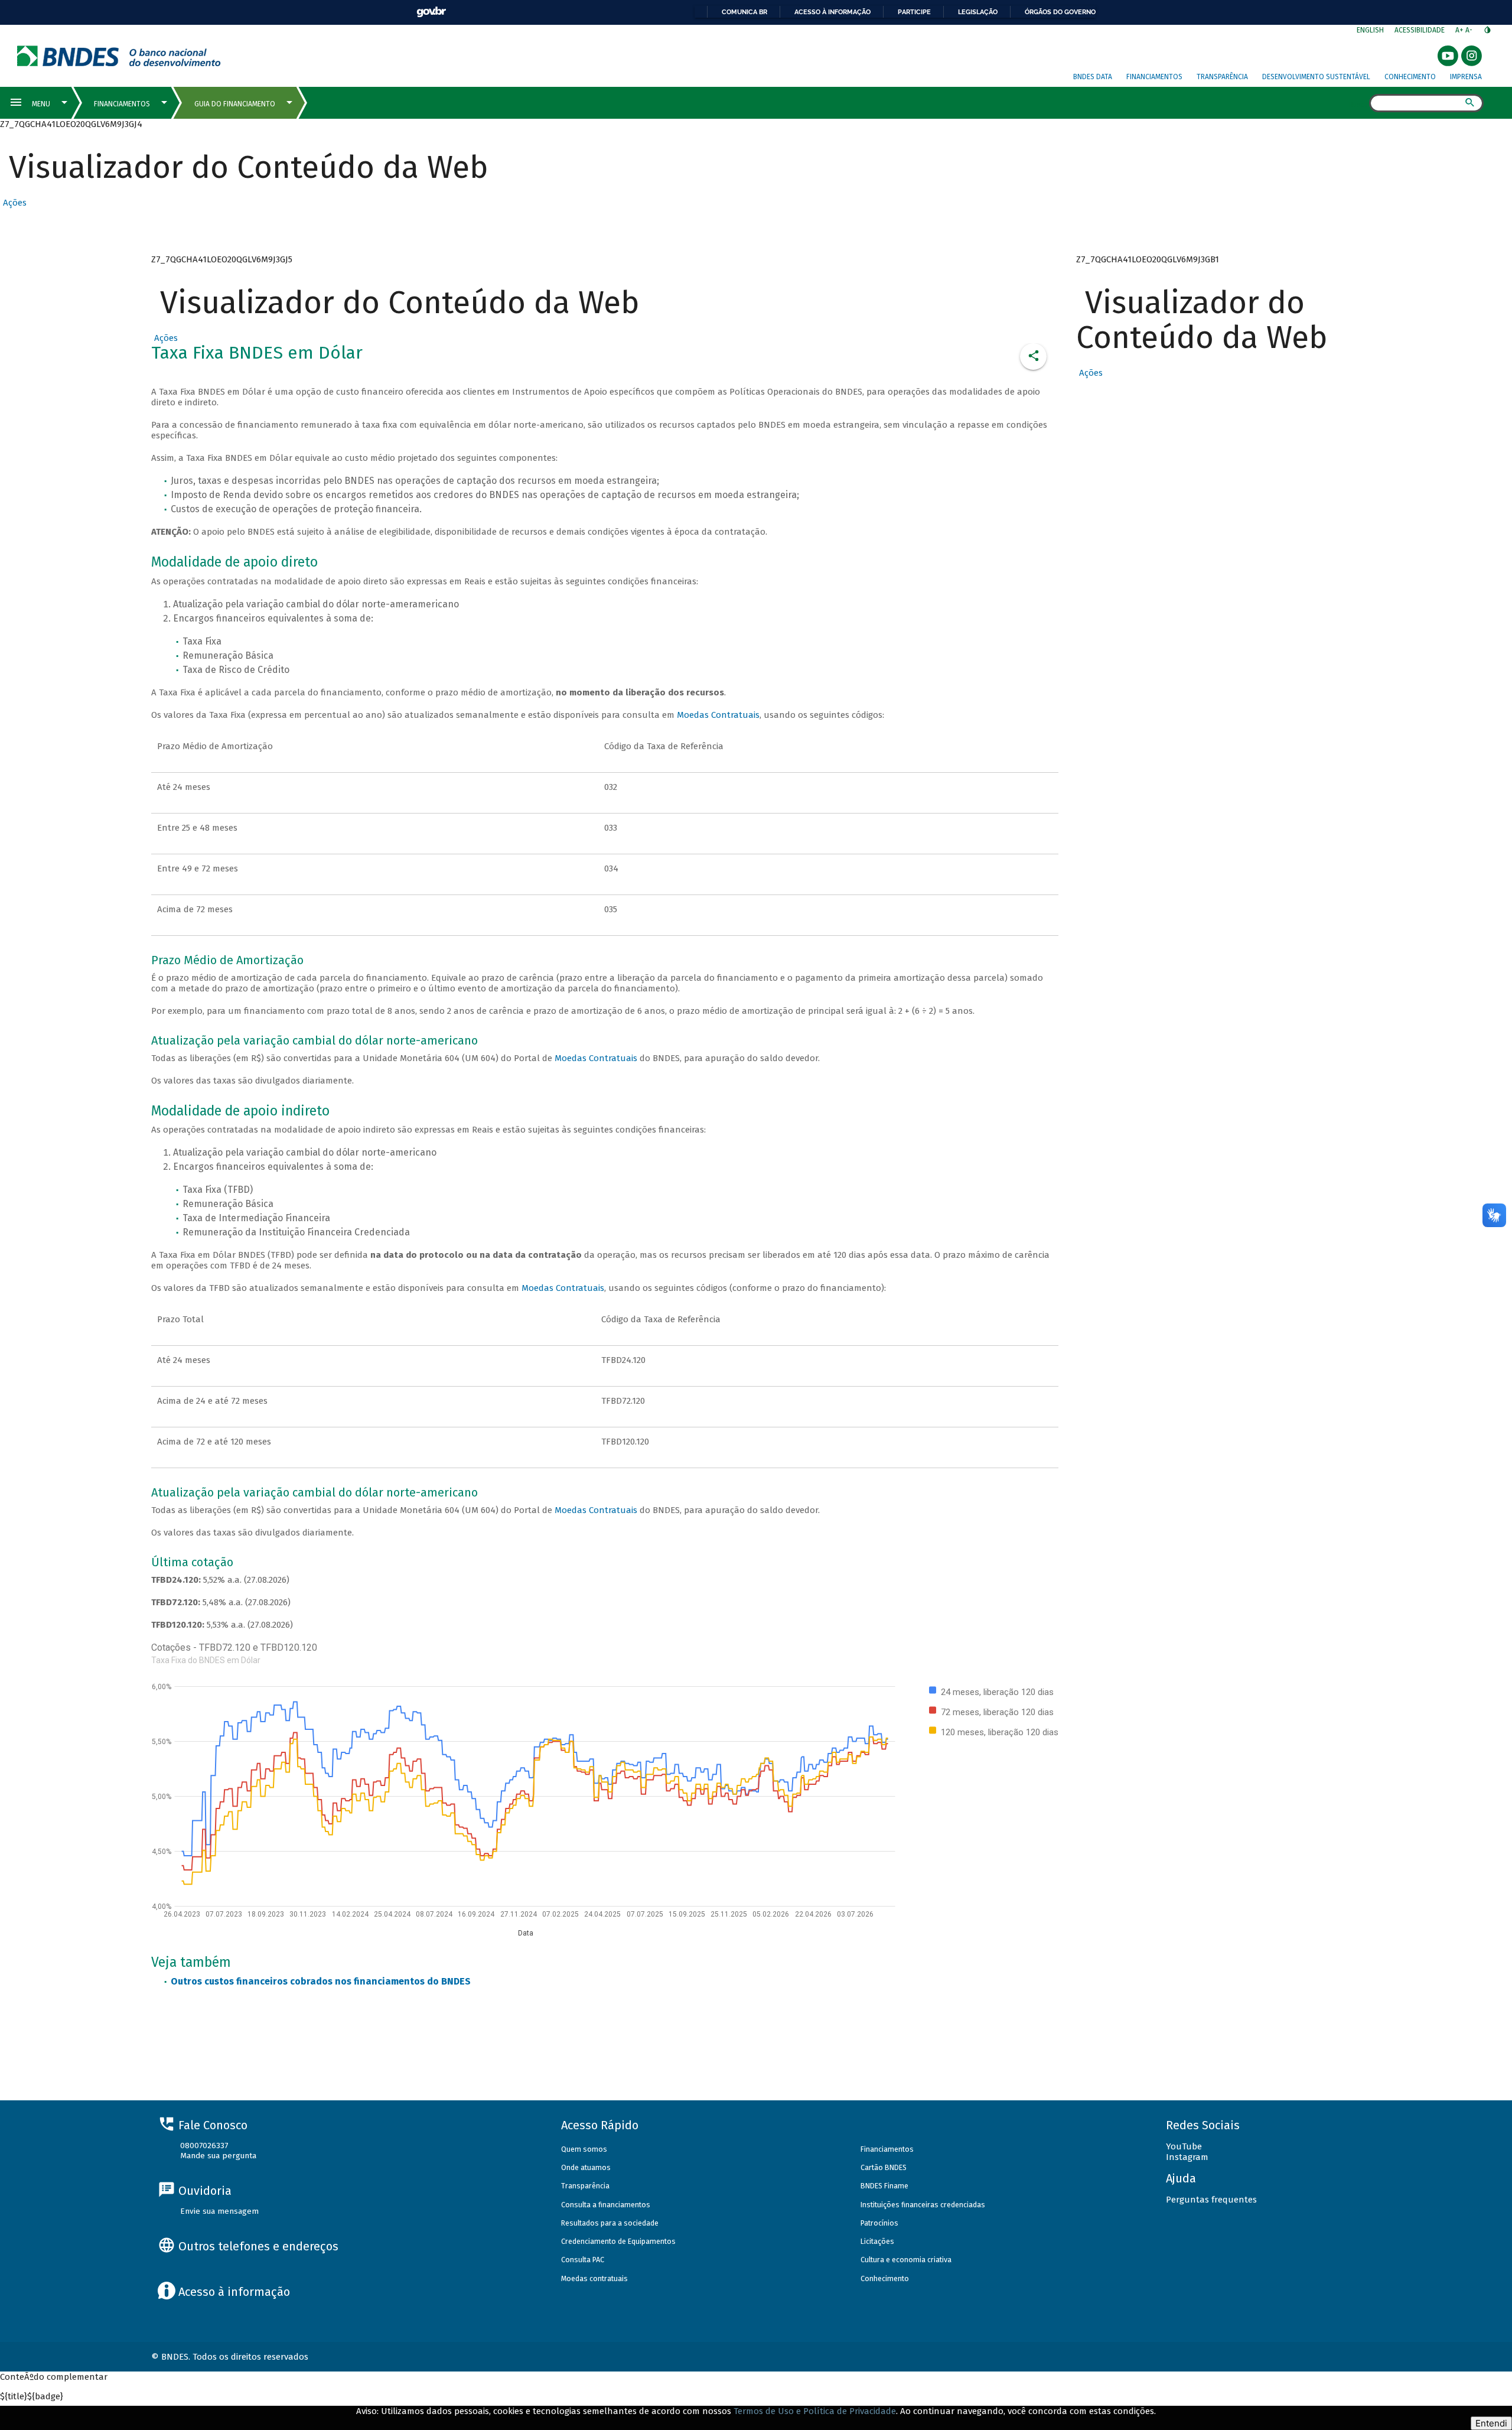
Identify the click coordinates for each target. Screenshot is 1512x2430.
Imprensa (1466, 77)
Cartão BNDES (884, 2167)
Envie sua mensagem (219, 2211)
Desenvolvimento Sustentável (1316, 77)
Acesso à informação (832, 12)
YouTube (1184, 2146)
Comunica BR (744, 12)
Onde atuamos (586, 2167)
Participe (914, 12)
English (1370, 30)
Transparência (1222, 77)
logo (119, 56)
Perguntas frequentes (1211, 2200)
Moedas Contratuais (718, 715)
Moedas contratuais (594, 2278)
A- (1470, 30)
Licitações (877, 2241)
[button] (13, 203)
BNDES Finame (884, 2186)
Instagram (1187, 2157)
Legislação (978, 12)
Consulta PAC (583, 2260)
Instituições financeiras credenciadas (923, 2205)
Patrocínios (879, 2223)
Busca (1359, 104)
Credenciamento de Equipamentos (618, 2241)
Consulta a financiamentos (606, 2205)
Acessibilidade (1420, 30)
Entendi (1491, 2423)
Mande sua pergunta (218, 2156)
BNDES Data (1093, 77)
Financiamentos (1154, 77)
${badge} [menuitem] (32, 2396)
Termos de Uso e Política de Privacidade (815, 2411)
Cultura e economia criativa (906, 2260)
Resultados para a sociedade (610, 2223)
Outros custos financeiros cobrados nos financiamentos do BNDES (321, 1981)
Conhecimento (1410, 77)
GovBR (431, 12)
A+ (1460, 30)
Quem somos (584, 2149)
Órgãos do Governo (1060, 12)
